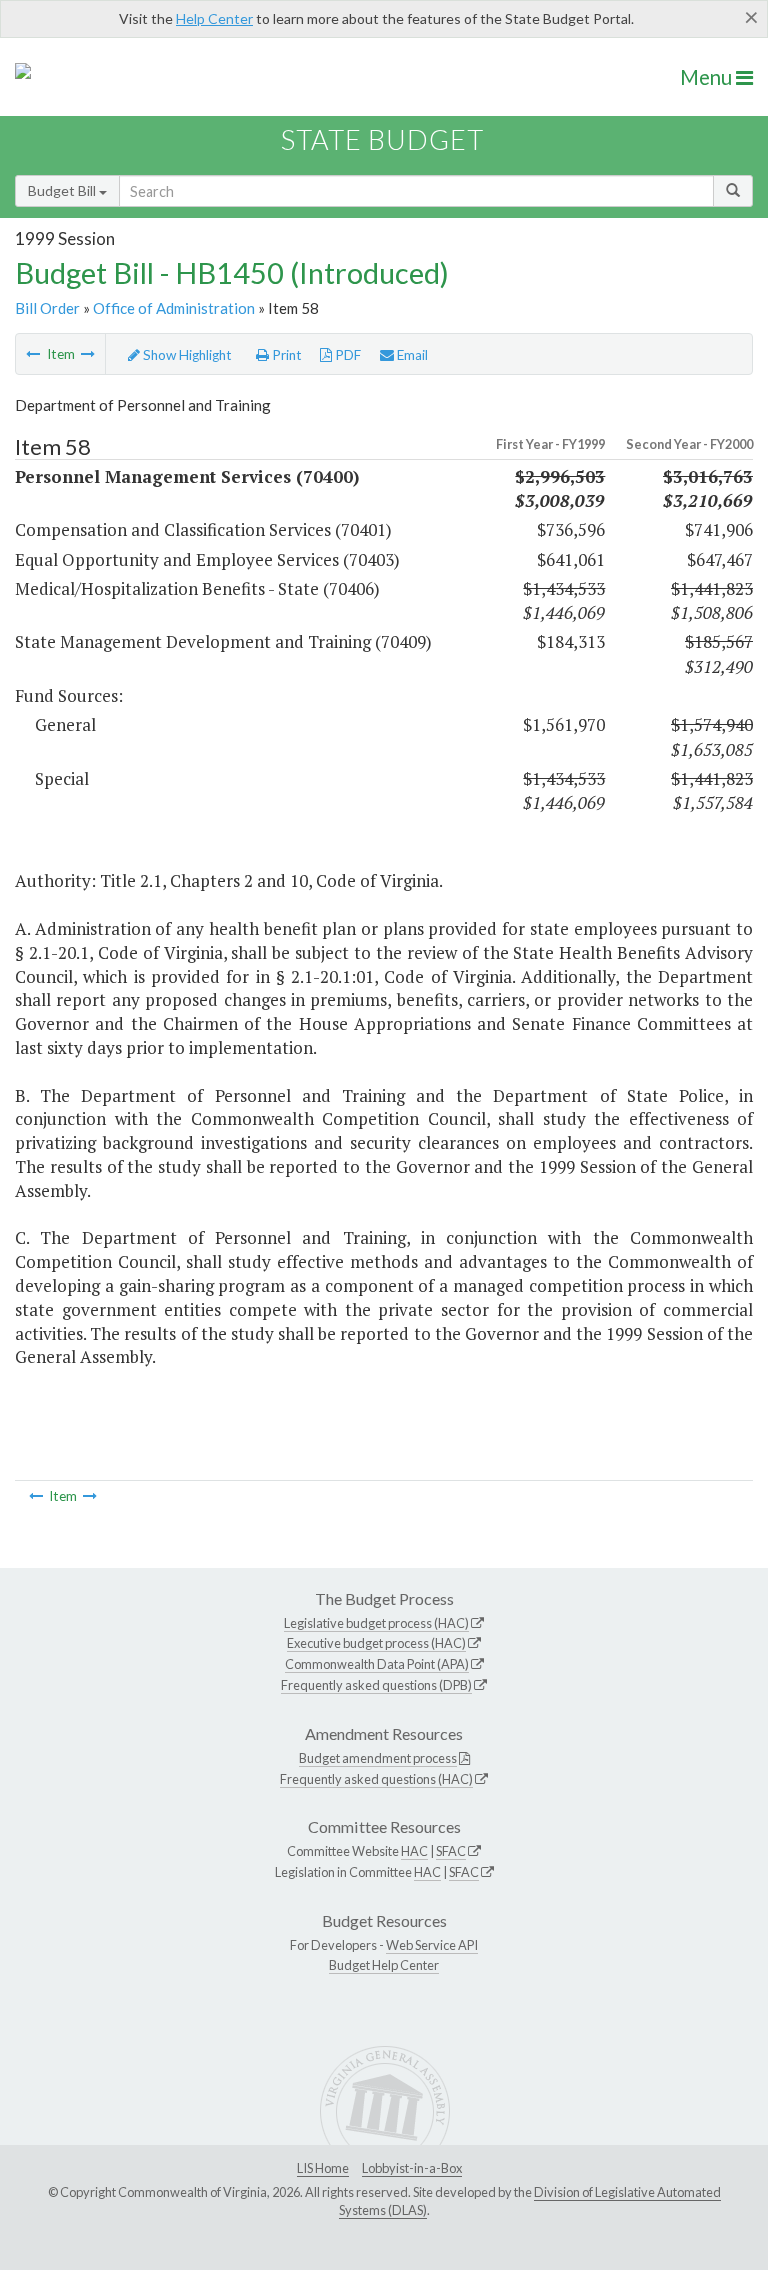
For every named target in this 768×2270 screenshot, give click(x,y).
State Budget (382, 139)
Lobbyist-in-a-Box (412, 2168)
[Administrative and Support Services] (33, 354)
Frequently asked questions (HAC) (376, 1779)
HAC (414, 1851)
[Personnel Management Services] (88, 354)
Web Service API (432, 1945)
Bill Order (47, 308)
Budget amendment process (378, 1758)
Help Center (214, 18)
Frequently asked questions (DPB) (376, 1685)
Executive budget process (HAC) (376, 1643)
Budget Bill (63, 190)
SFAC (451, 1851)
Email (411, 355)
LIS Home (323, 2168)
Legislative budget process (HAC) (376, 1623)
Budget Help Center (384, 1965)
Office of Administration (174, 308)
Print (285, 355)
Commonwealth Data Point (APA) (377, 1664)
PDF (346, 355)
